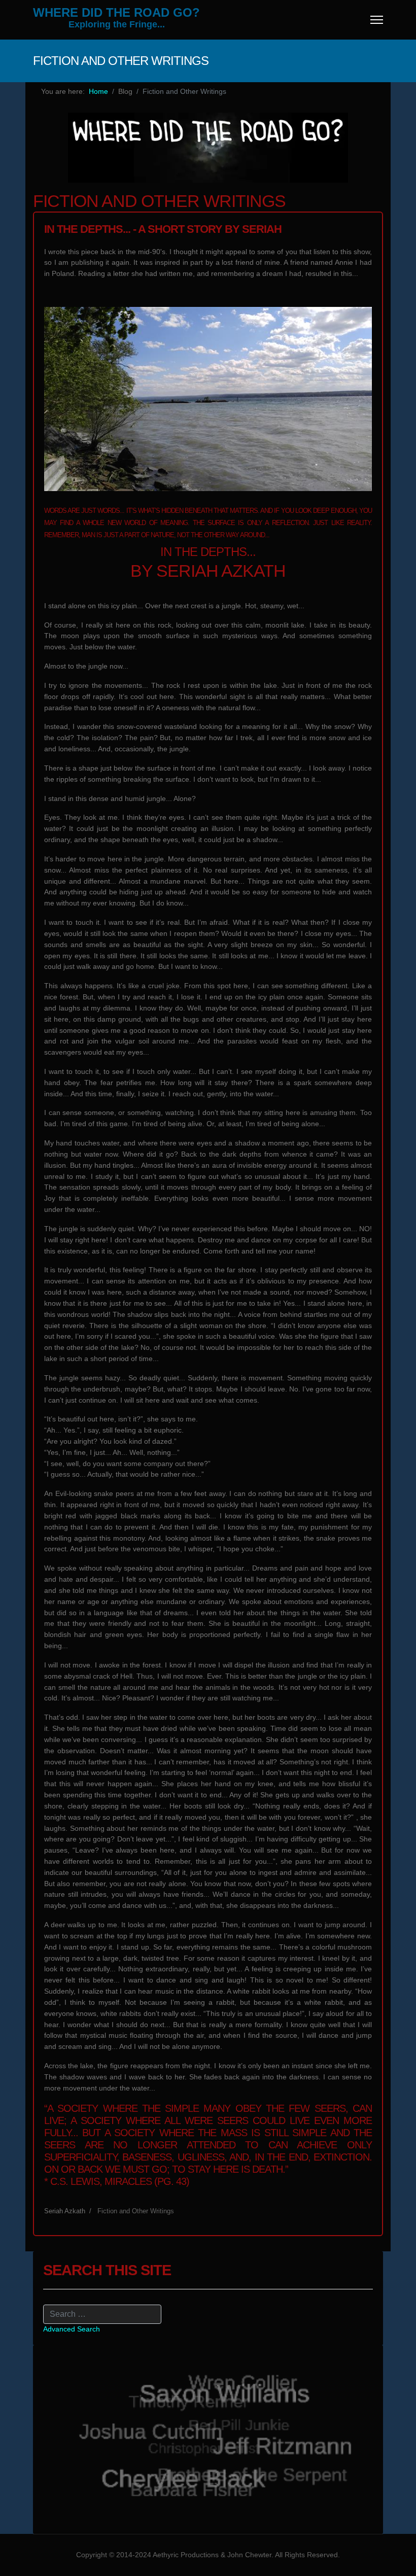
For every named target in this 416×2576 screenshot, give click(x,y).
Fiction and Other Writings (136, 2211)
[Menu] (377, 20)
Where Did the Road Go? (116, 13)
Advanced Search (72, 2329)
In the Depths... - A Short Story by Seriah (163, 229)
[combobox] (102, 2314)
